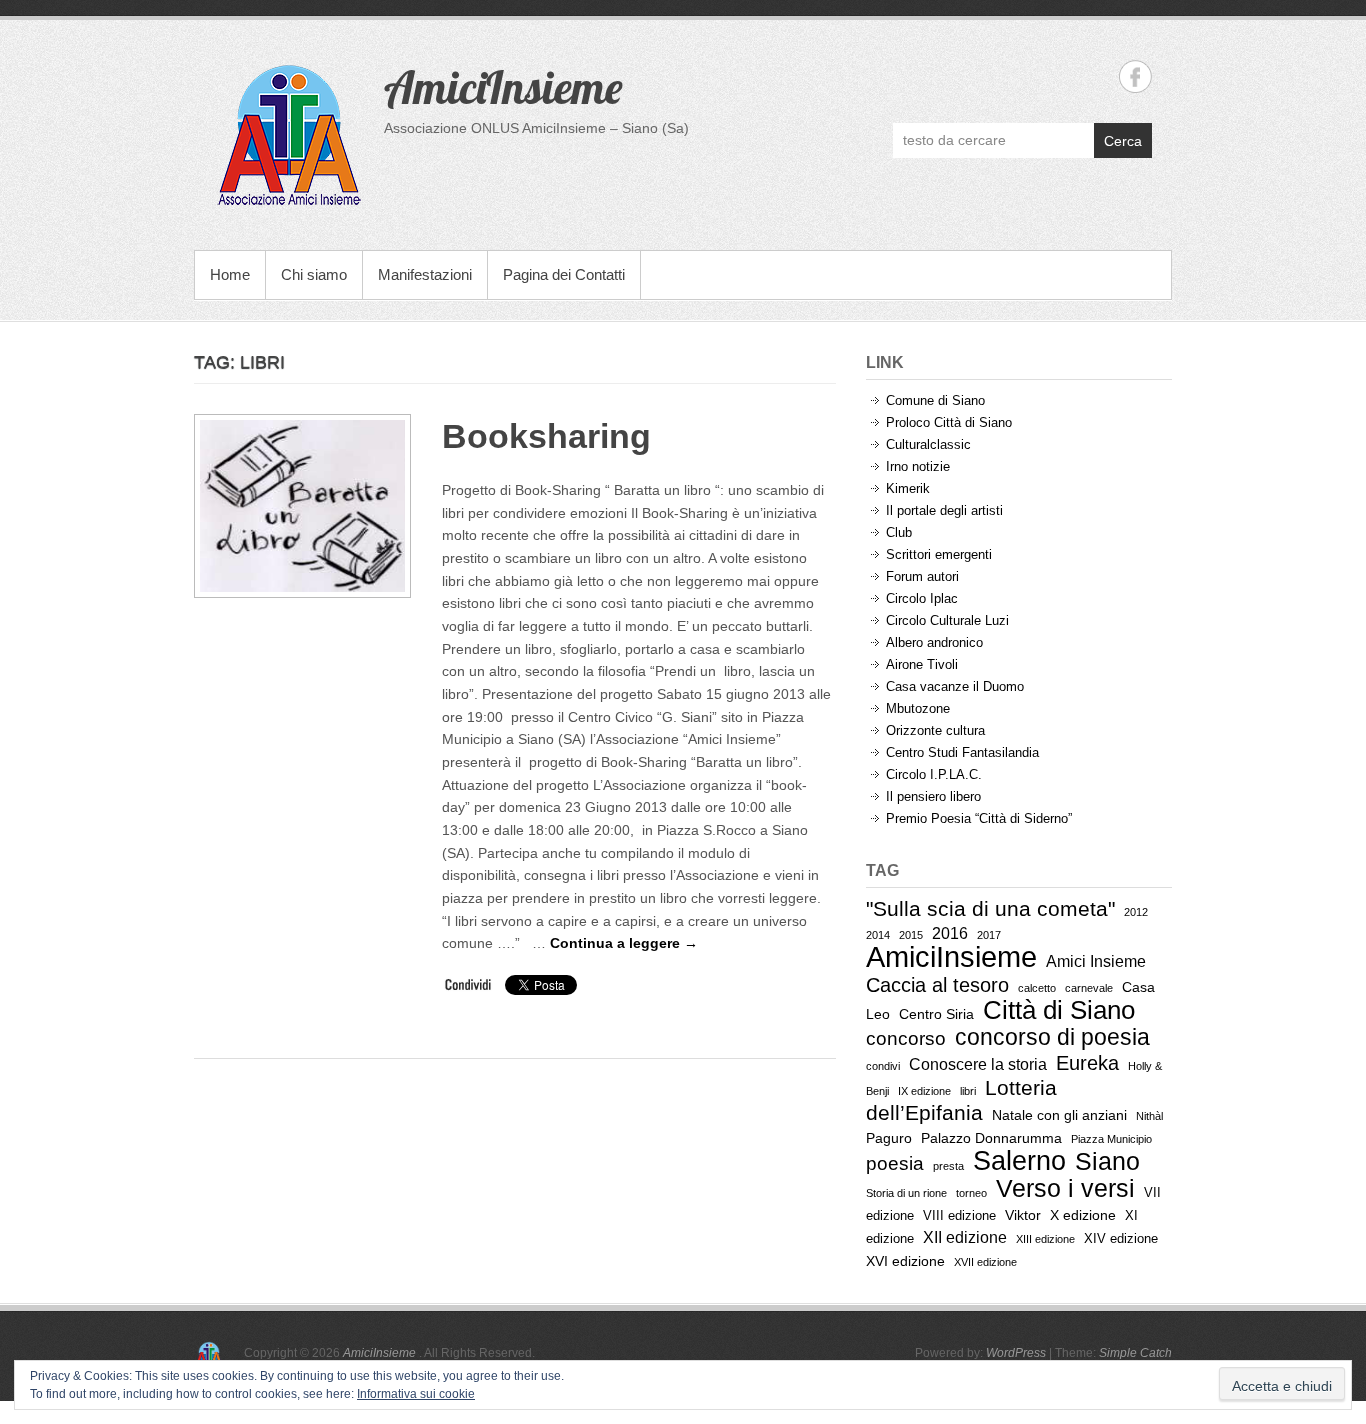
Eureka (1087, 1063)
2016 (950, 933)
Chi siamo (314, 274)
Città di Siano (1059, 1010)
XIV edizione (1121, 1238)
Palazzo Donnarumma (991, 1138)
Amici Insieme (1096, 961)
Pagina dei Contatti (564, 274)
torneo (971, 1193)
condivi (883, 1066)
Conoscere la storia (978, 1064)
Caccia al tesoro (937, 985)
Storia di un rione (906, 1193)
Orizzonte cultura (935, 730)
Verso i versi (1065, 1188)
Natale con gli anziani (1059, 1115)
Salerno (1019, 1160)
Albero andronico (934, 642)
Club (899, 532)
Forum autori (922, 576)
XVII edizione (985, 1262)
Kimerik (908, 488)
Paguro (889, 1138)
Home (230, 274)
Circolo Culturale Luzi (947, 620)
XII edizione (965, 1237)
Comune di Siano (935, 400)
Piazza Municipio (1111, 1139)
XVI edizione (905, 1261)
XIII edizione (1045, 1239)
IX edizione (924, 1091)
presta (948, 1166)
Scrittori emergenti (939, 554)
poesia (895, 1163)
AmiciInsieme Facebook (1135, 76)
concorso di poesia (1052, 1037)
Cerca (1123, 141)
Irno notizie (918, 466)
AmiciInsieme (503, 87)
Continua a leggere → (624, 943)
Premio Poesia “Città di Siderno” (979, 818)
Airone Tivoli (922, 664)
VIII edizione (959, 1215)
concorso (906, 1038)
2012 (1136, 912)
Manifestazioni (425, 274)
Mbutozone (918, 708)
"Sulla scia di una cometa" (990, 908)
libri (968, 1091)
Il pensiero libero (933, 796)
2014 (878, 935)
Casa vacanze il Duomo (955, 686)
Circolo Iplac (922, 598)
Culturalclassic (928, 444)
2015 (911, 935)
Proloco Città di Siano (949, 422)
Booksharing (546, 436)
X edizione (1083, 1215)
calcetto (1037, 988)
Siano (1107, 1161)
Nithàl (1149, 1116)
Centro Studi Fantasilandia (962, 752)
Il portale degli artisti (944, 510)
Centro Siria (936, 1014)
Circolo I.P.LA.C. (934, 774)
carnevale (1089, 988)
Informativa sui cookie (416, 1394)
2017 (989, 935)
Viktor (1023, 1215)
